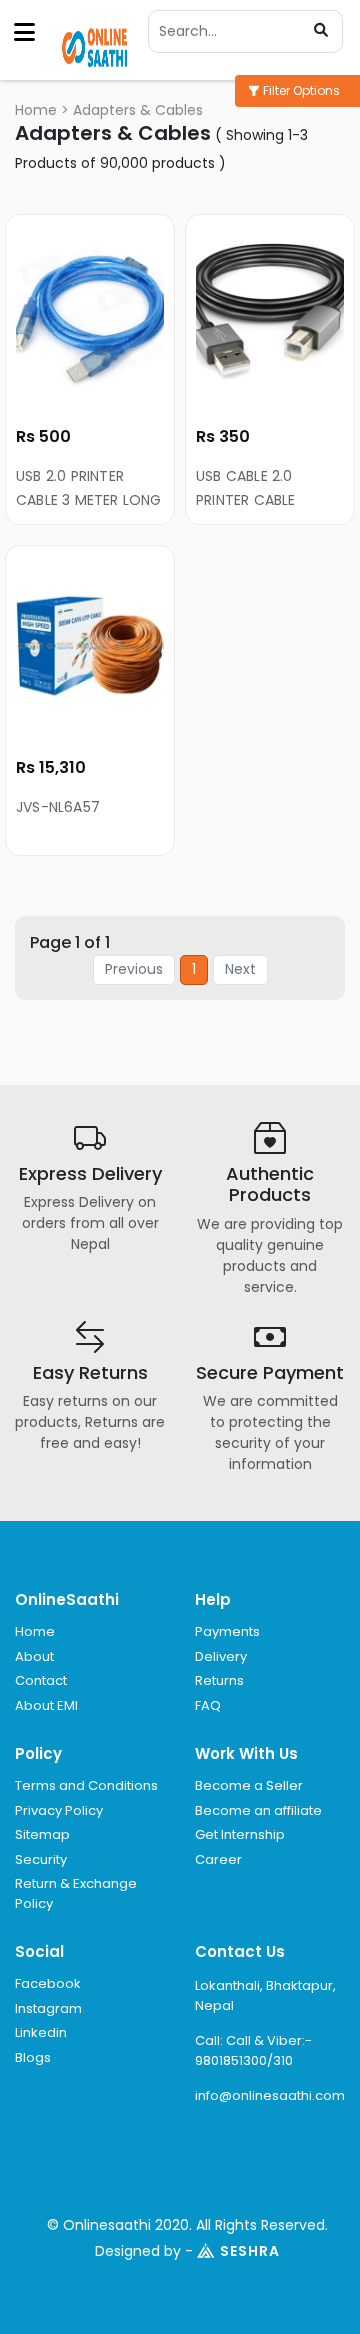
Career (218, 1859)
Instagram (48, 2008)
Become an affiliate (258, 1810)
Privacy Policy (59, 1810)
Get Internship (240, 1834)
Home (36, 110)
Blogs (33, 2057)
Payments (227, 1631)
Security (41, 1859)
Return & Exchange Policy (76, 1893)
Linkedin (41, 2032)
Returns (219, 1680)
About (34, 1656)
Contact (41, 1680)
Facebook (48, 1983)
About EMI (46, 1705)
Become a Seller (249, 1785)
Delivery (221, 1656)
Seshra (250, 2251)
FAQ (208, 1705)
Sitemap (42, 1834)
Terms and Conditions (86, 1785)
